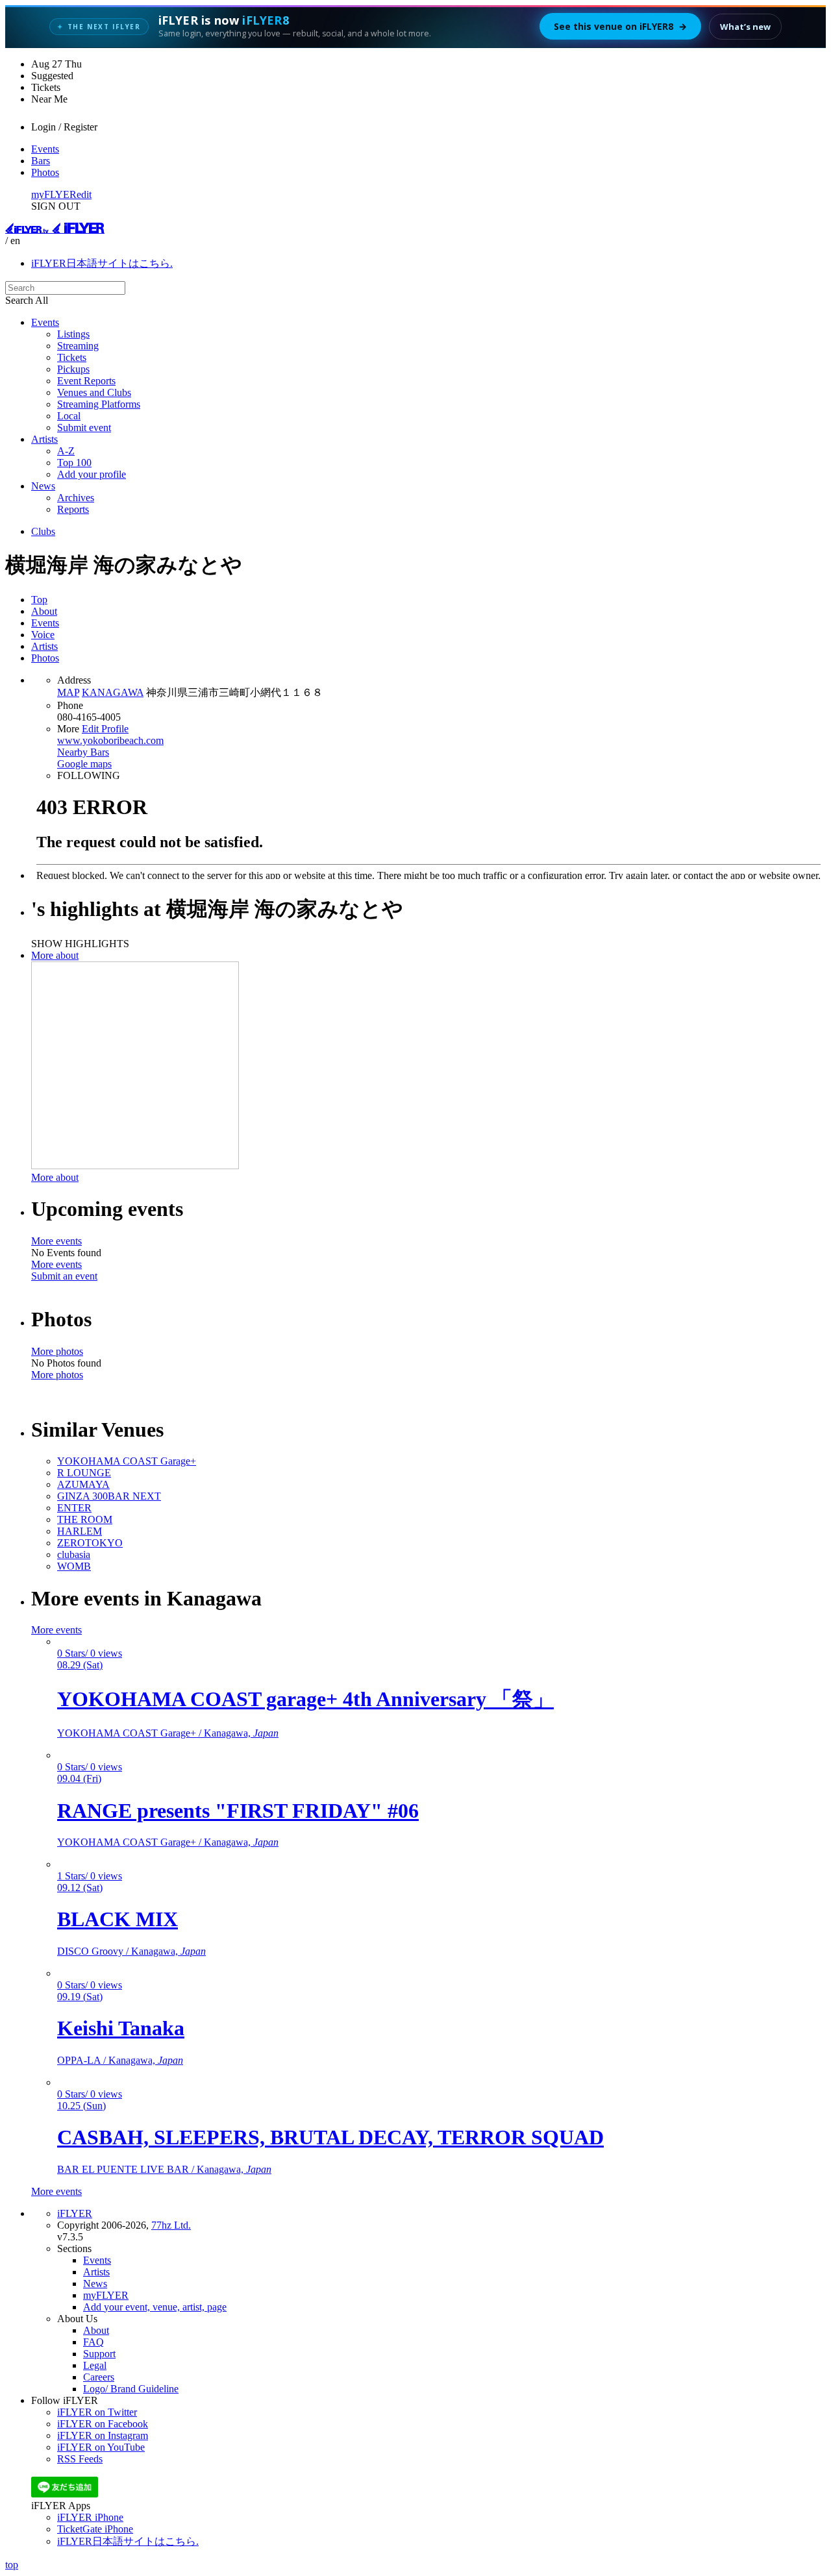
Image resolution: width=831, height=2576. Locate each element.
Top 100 (74, 463)
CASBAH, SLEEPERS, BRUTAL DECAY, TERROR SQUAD (330, 2137)
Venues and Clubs (94, 392)
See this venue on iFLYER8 (620, 26)
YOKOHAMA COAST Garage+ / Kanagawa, (168, 1733)
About (44, 611)
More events (56, 1241)
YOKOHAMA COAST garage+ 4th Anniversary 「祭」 (305, 1699)
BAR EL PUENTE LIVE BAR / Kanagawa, (164, 2169)
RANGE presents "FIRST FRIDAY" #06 (238, 1811)
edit (84, 194)
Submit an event (64, 1276)
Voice (43, 635)
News (43, 486)
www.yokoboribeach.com (110, 740)
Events (45, 149)
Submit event (84, 427)
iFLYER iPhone (90, 2517)
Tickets (72, 357)
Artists (44, 439)
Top (39, 600)
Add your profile (92, 474)
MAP (68, 692)
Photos (45, 172)
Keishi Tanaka (121, 2028)
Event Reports (86, 381)
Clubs (43, 531)
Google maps (84, 764)
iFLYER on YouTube (101, 2447)
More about (55, 955)
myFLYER (54, 194)
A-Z (66, 451)
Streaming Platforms (99, 404)
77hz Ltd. (171, 2225)
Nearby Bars (83, 752)
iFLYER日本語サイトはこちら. (102, 263)
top (12, 2565)
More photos (57, 1351)
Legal (95, 2365)
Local (69, 416)
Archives (76, 498)
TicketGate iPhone (95, 2529)
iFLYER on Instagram (103, 2435)
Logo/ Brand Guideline (131, 2389)
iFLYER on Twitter (97, 2412)
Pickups (73, 369)
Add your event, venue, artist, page (155, 2307)
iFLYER (75, 2213)
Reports (73, 509)
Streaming (78, 346)
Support (99, 2354)
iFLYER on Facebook (103, 2424)
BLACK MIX (118, 1919)
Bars (41, 161)
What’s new (745, 27)
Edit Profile (105, 729)
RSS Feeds (80, 2459)
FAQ (93, 2342)
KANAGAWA (113, 692)
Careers (99, 2377)
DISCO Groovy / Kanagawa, (131, 1951)
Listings (73, 334)
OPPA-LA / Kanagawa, (120, 2060)
